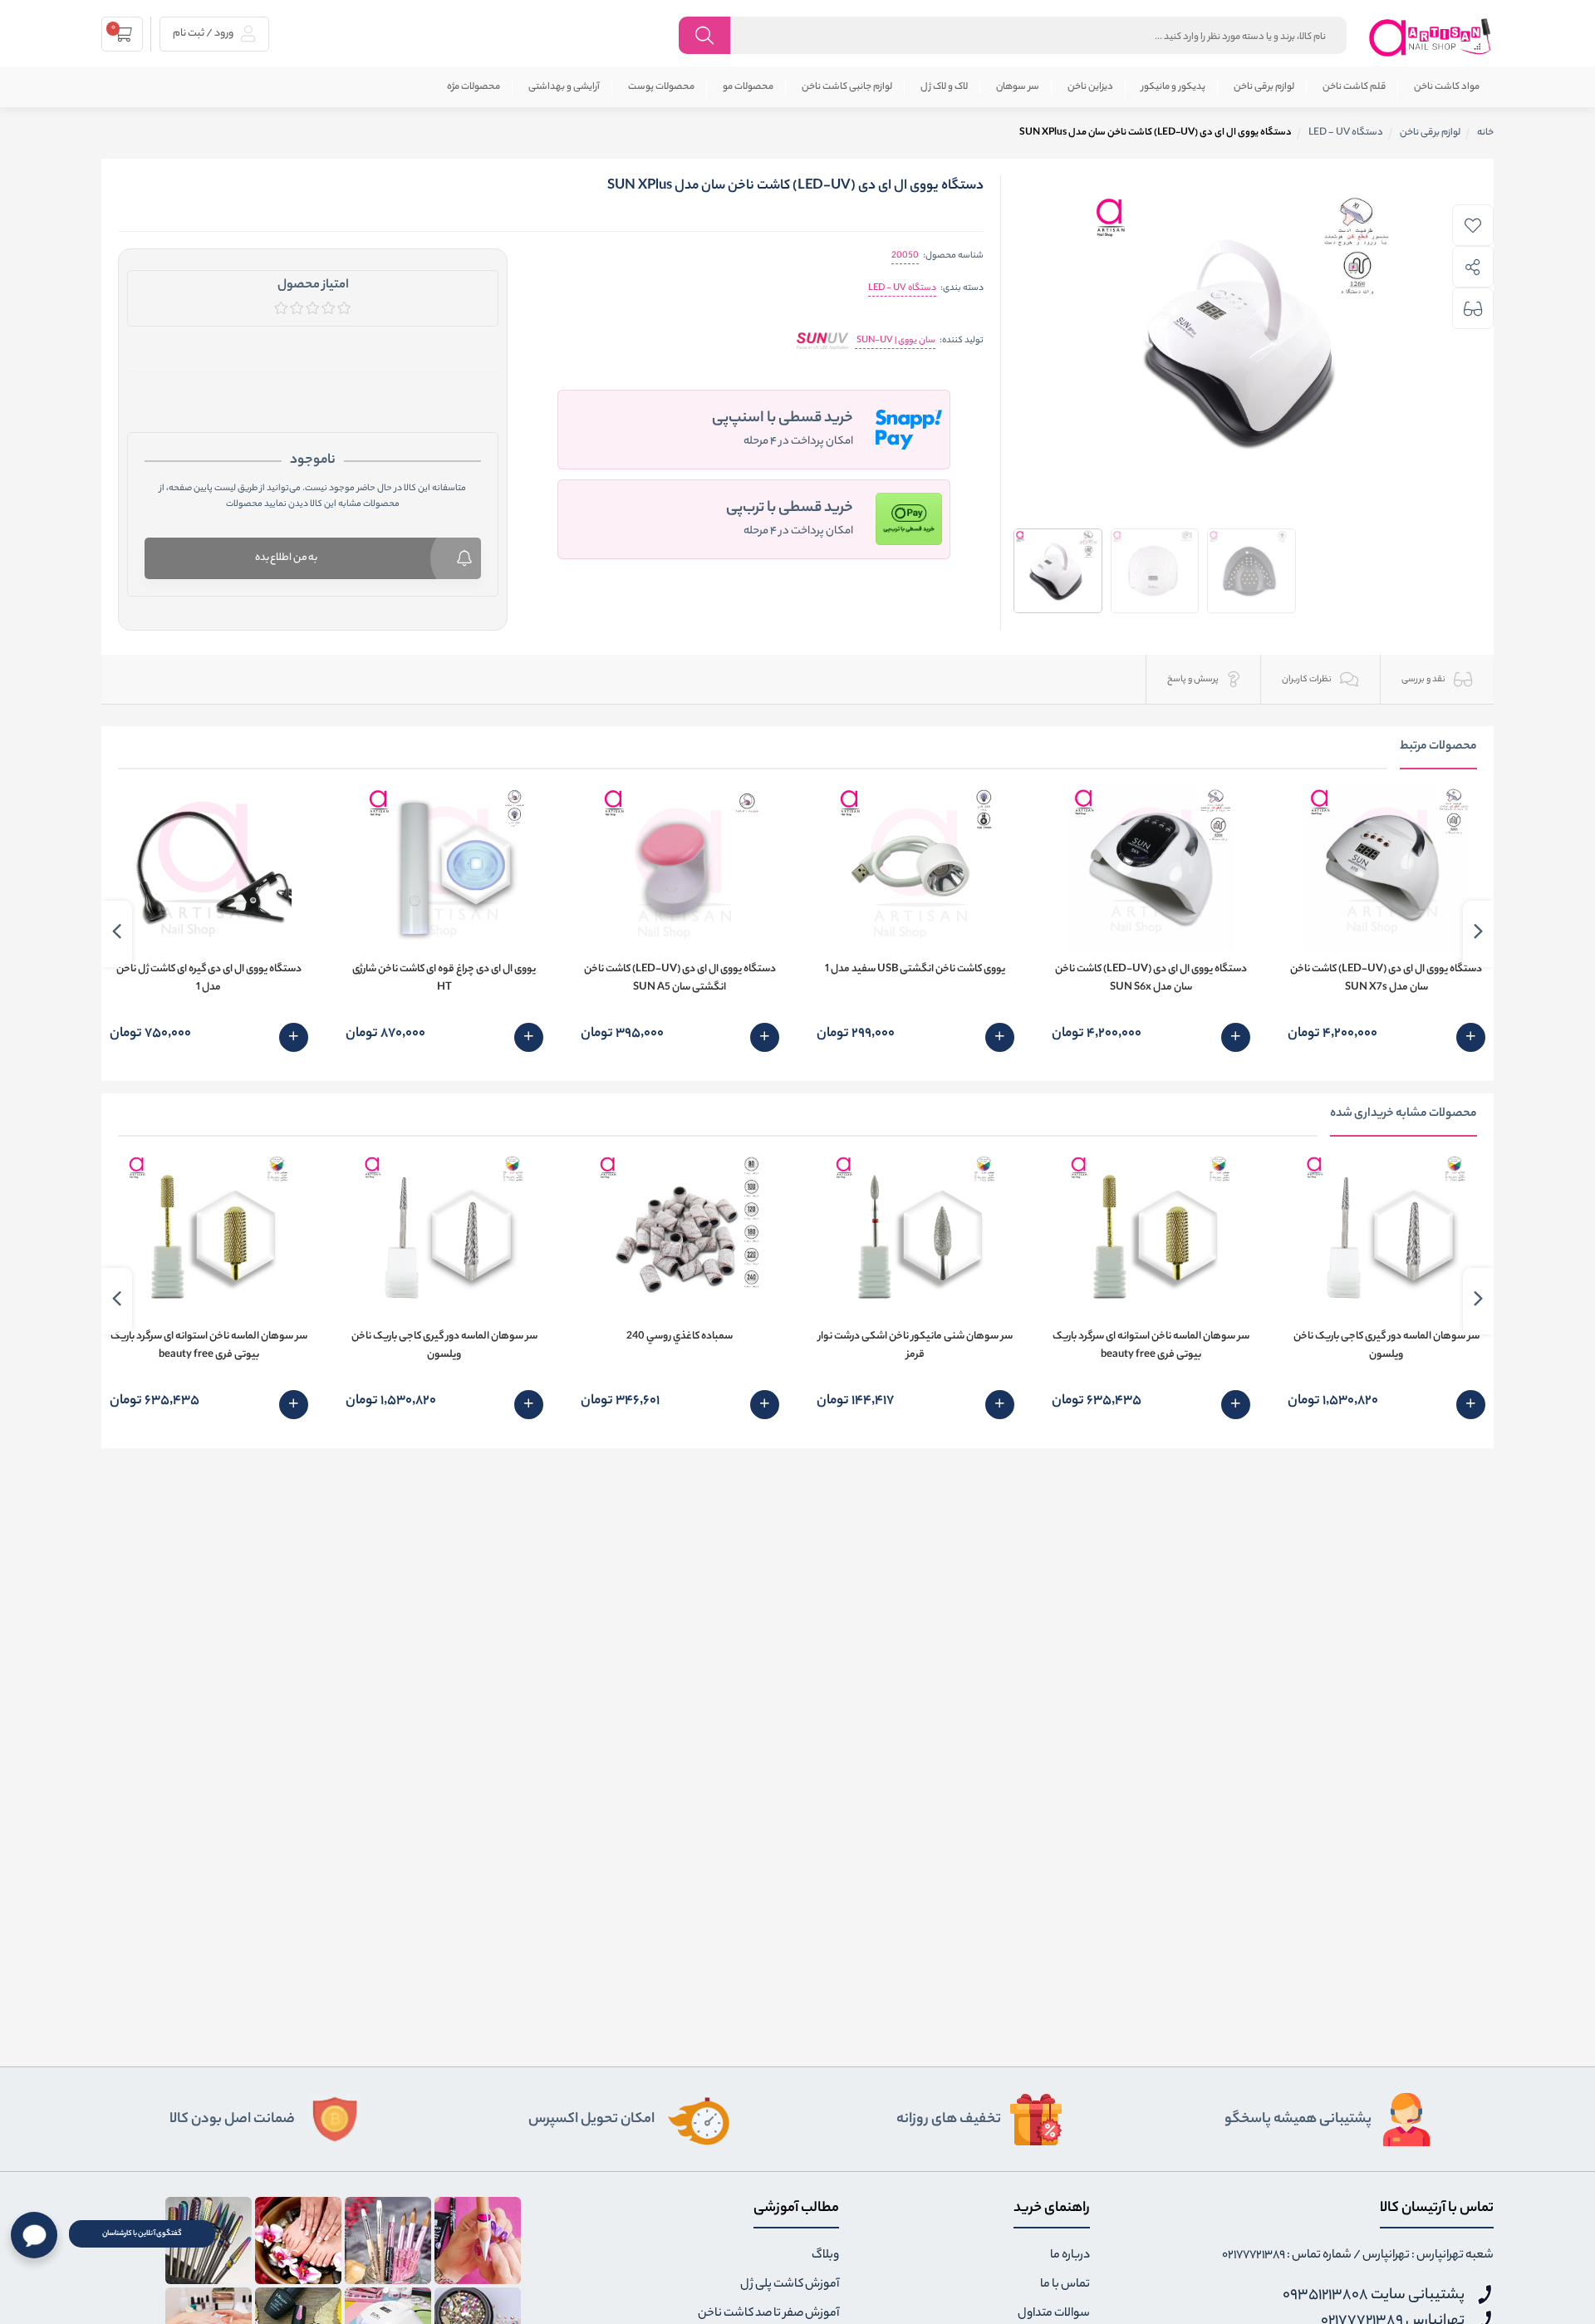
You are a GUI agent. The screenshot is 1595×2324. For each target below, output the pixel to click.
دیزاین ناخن (1090, 87)
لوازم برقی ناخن (1264, 87)
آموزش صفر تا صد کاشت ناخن (768, 2314)
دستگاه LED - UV (902, 288)
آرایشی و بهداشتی (564, 87)
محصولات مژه (474, 87)
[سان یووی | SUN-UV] (823, 341)
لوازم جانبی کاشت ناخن (847, 87)
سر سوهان (1018, 87)
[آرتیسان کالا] (1431, 37)
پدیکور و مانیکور (1173, 87)
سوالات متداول (1054, 2314)
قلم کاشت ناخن (1354, 87)
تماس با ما (1065, 2285)
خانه (1485, 133)
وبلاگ (825, 2256)
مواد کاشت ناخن (1447, 87)
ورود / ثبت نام (204, 34)
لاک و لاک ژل (944, 87)
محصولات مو (748, 87)
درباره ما (1070, 2256)
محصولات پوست (661, 87)
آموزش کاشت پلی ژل (790, 2285)
